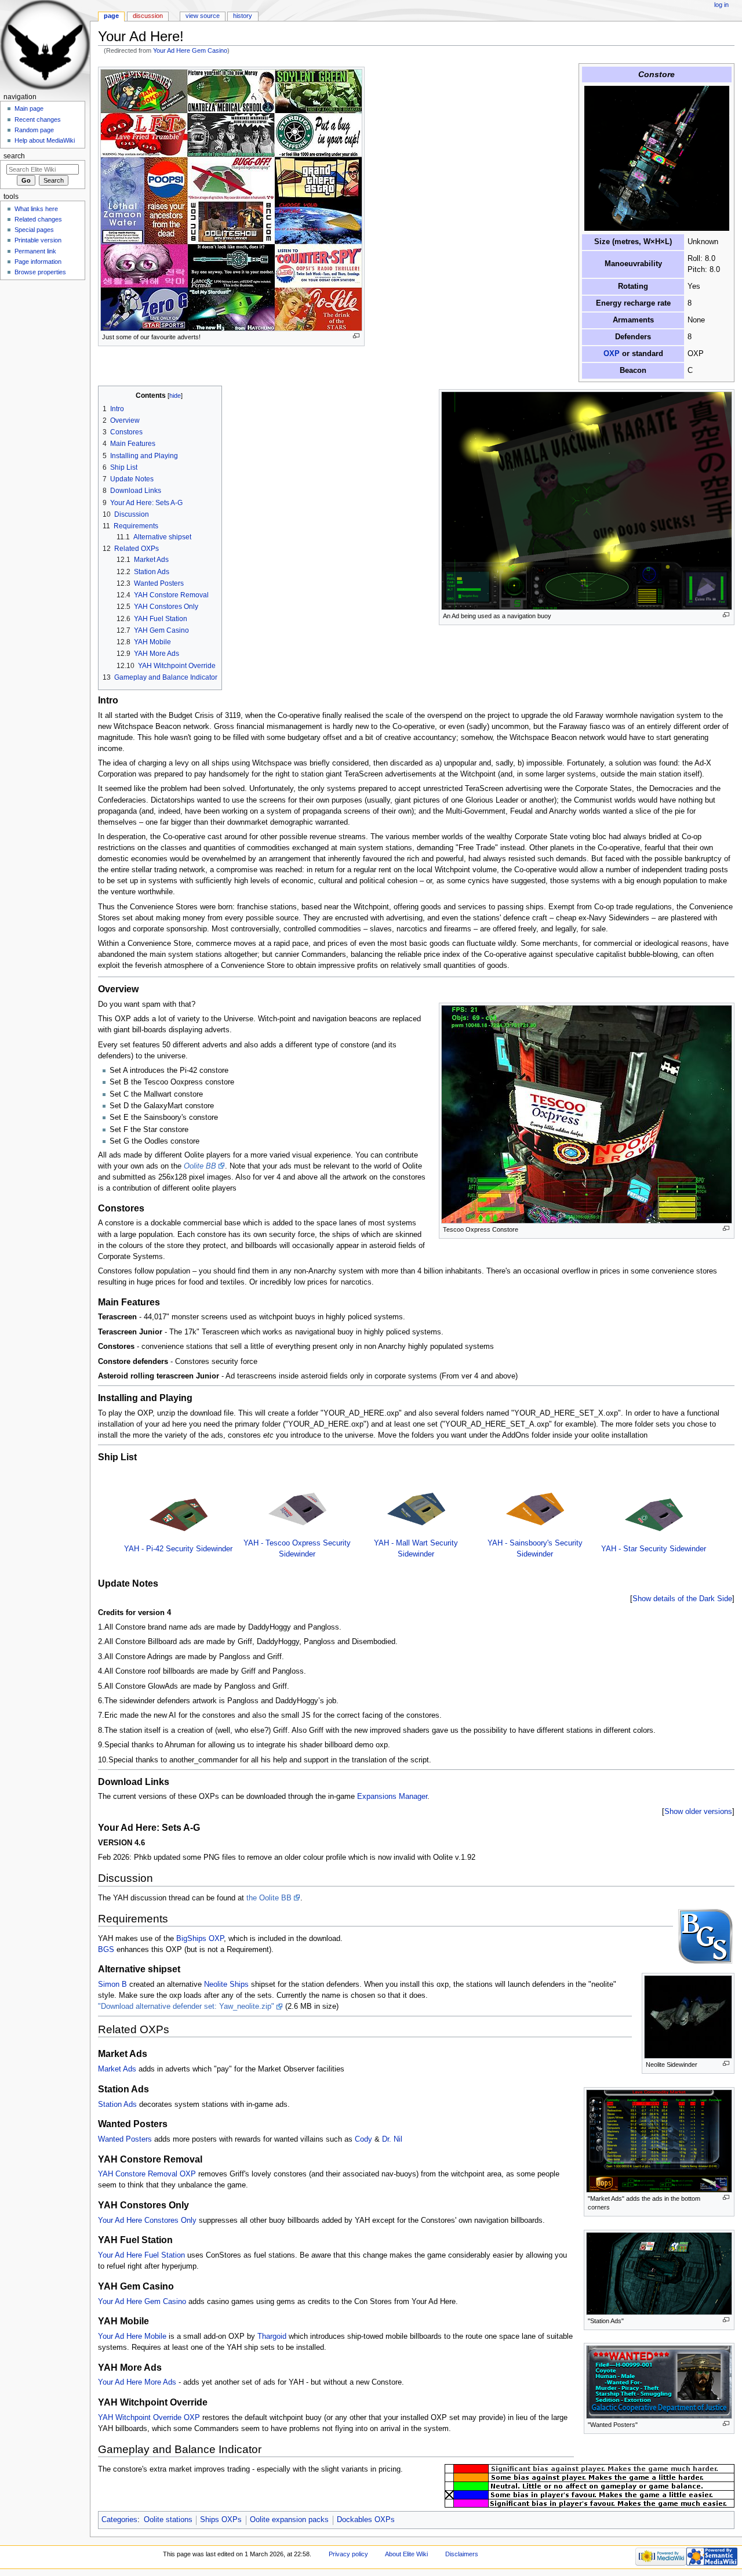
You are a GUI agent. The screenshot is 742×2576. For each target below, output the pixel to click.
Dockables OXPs (366, 2520)
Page (111, 16)
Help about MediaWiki (45, 140)
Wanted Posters (125, 2139)
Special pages (34, 230)
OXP (612, 354)
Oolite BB (200, 1166)
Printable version (38, 240)
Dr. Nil (392, 2139)
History (243, 16)
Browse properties (40, 272)
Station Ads (117, 2105)
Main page (29, 108)
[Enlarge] (356, 336)
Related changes (38, 219)
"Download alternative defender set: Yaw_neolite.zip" (186, 2007)
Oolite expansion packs (289, 2520)
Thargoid (272, 2336)
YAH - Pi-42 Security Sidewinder (178, 1549)
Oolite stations (168, 2520)
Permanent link (35, 251)
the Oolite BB (269, 1898)
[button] (682, 1599)
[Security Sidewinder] (179, 1514)
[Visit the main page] (45, 45)
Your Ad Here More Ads (137, 2382)
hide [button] (175, 396)
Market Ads (117, 2069)
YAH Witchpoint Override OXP (149, 2418)
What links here (36, 209)
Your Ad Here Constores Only (147, 2221)
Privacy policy (348, 2554)
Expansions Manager (392, 1797)
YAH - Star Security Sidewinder (654, 1549)
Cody (363, 2139)
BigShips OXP (200, 1939)
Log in (721, 5)
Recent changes (38, 119)
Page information (38, 262)
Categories (119, 2520)
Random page (34, 130)
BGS (106, 1950)
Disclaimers (462, 2554)
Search (14, 156)
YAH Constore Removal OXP (147, 2174)
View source (203, 16)
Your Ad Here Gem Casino (190, 50)
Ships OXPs (221, 2520)
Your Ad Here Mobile (132, 2336)
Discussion (148, 16)
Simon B (112, 1984)
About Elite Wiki (406, 2554)
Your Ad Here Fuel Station (141, 2255)
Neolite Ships (226, 1984)
